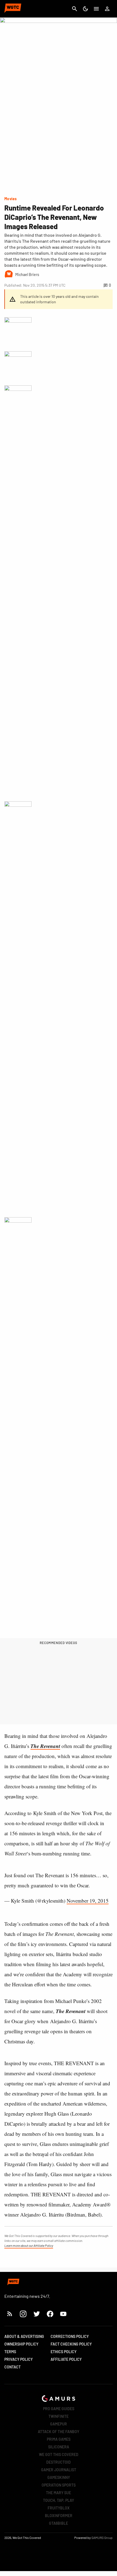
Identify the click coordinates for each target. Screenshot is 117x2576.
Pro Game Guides (59, 2409)
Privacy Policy (19, 2359)
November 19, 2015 (88, 1901)
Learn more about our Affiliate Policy (29, 2245)
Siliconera (59, 2447)
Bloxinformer (59, 2516)
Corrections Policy (70, 2336)
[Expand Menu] (96, 9)
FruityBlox (59, 2508)
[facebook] (50, 2314)
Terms (10, 2352)
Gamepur (59, 2424)
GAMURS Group (102, 2538)
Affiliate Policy (66, 2359)
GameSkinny (59, 2477)
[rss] (10, 2314)
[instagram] (23, 2314)
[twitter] (36, 2314)
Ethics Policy (64, 2352)
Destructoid (59, 2462)
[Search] (75, 9)
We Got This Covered (59, 2454)
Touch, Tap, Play (59, 2500)
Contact (13, 2367)
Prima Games (59, 2439)
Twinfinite (59, 2416)
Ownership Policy (21, 2344)
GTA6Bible (59, 2523)
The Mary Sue (59, 2493)
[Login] (107, 9)
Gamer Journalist (59, 2470)
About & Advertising (24, 2336)
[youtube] (63, 2314)
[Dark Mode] (85, 9)
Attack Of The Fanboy (59, 2432)
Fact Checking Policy (71, 2344)
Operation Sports (59, 2485)
